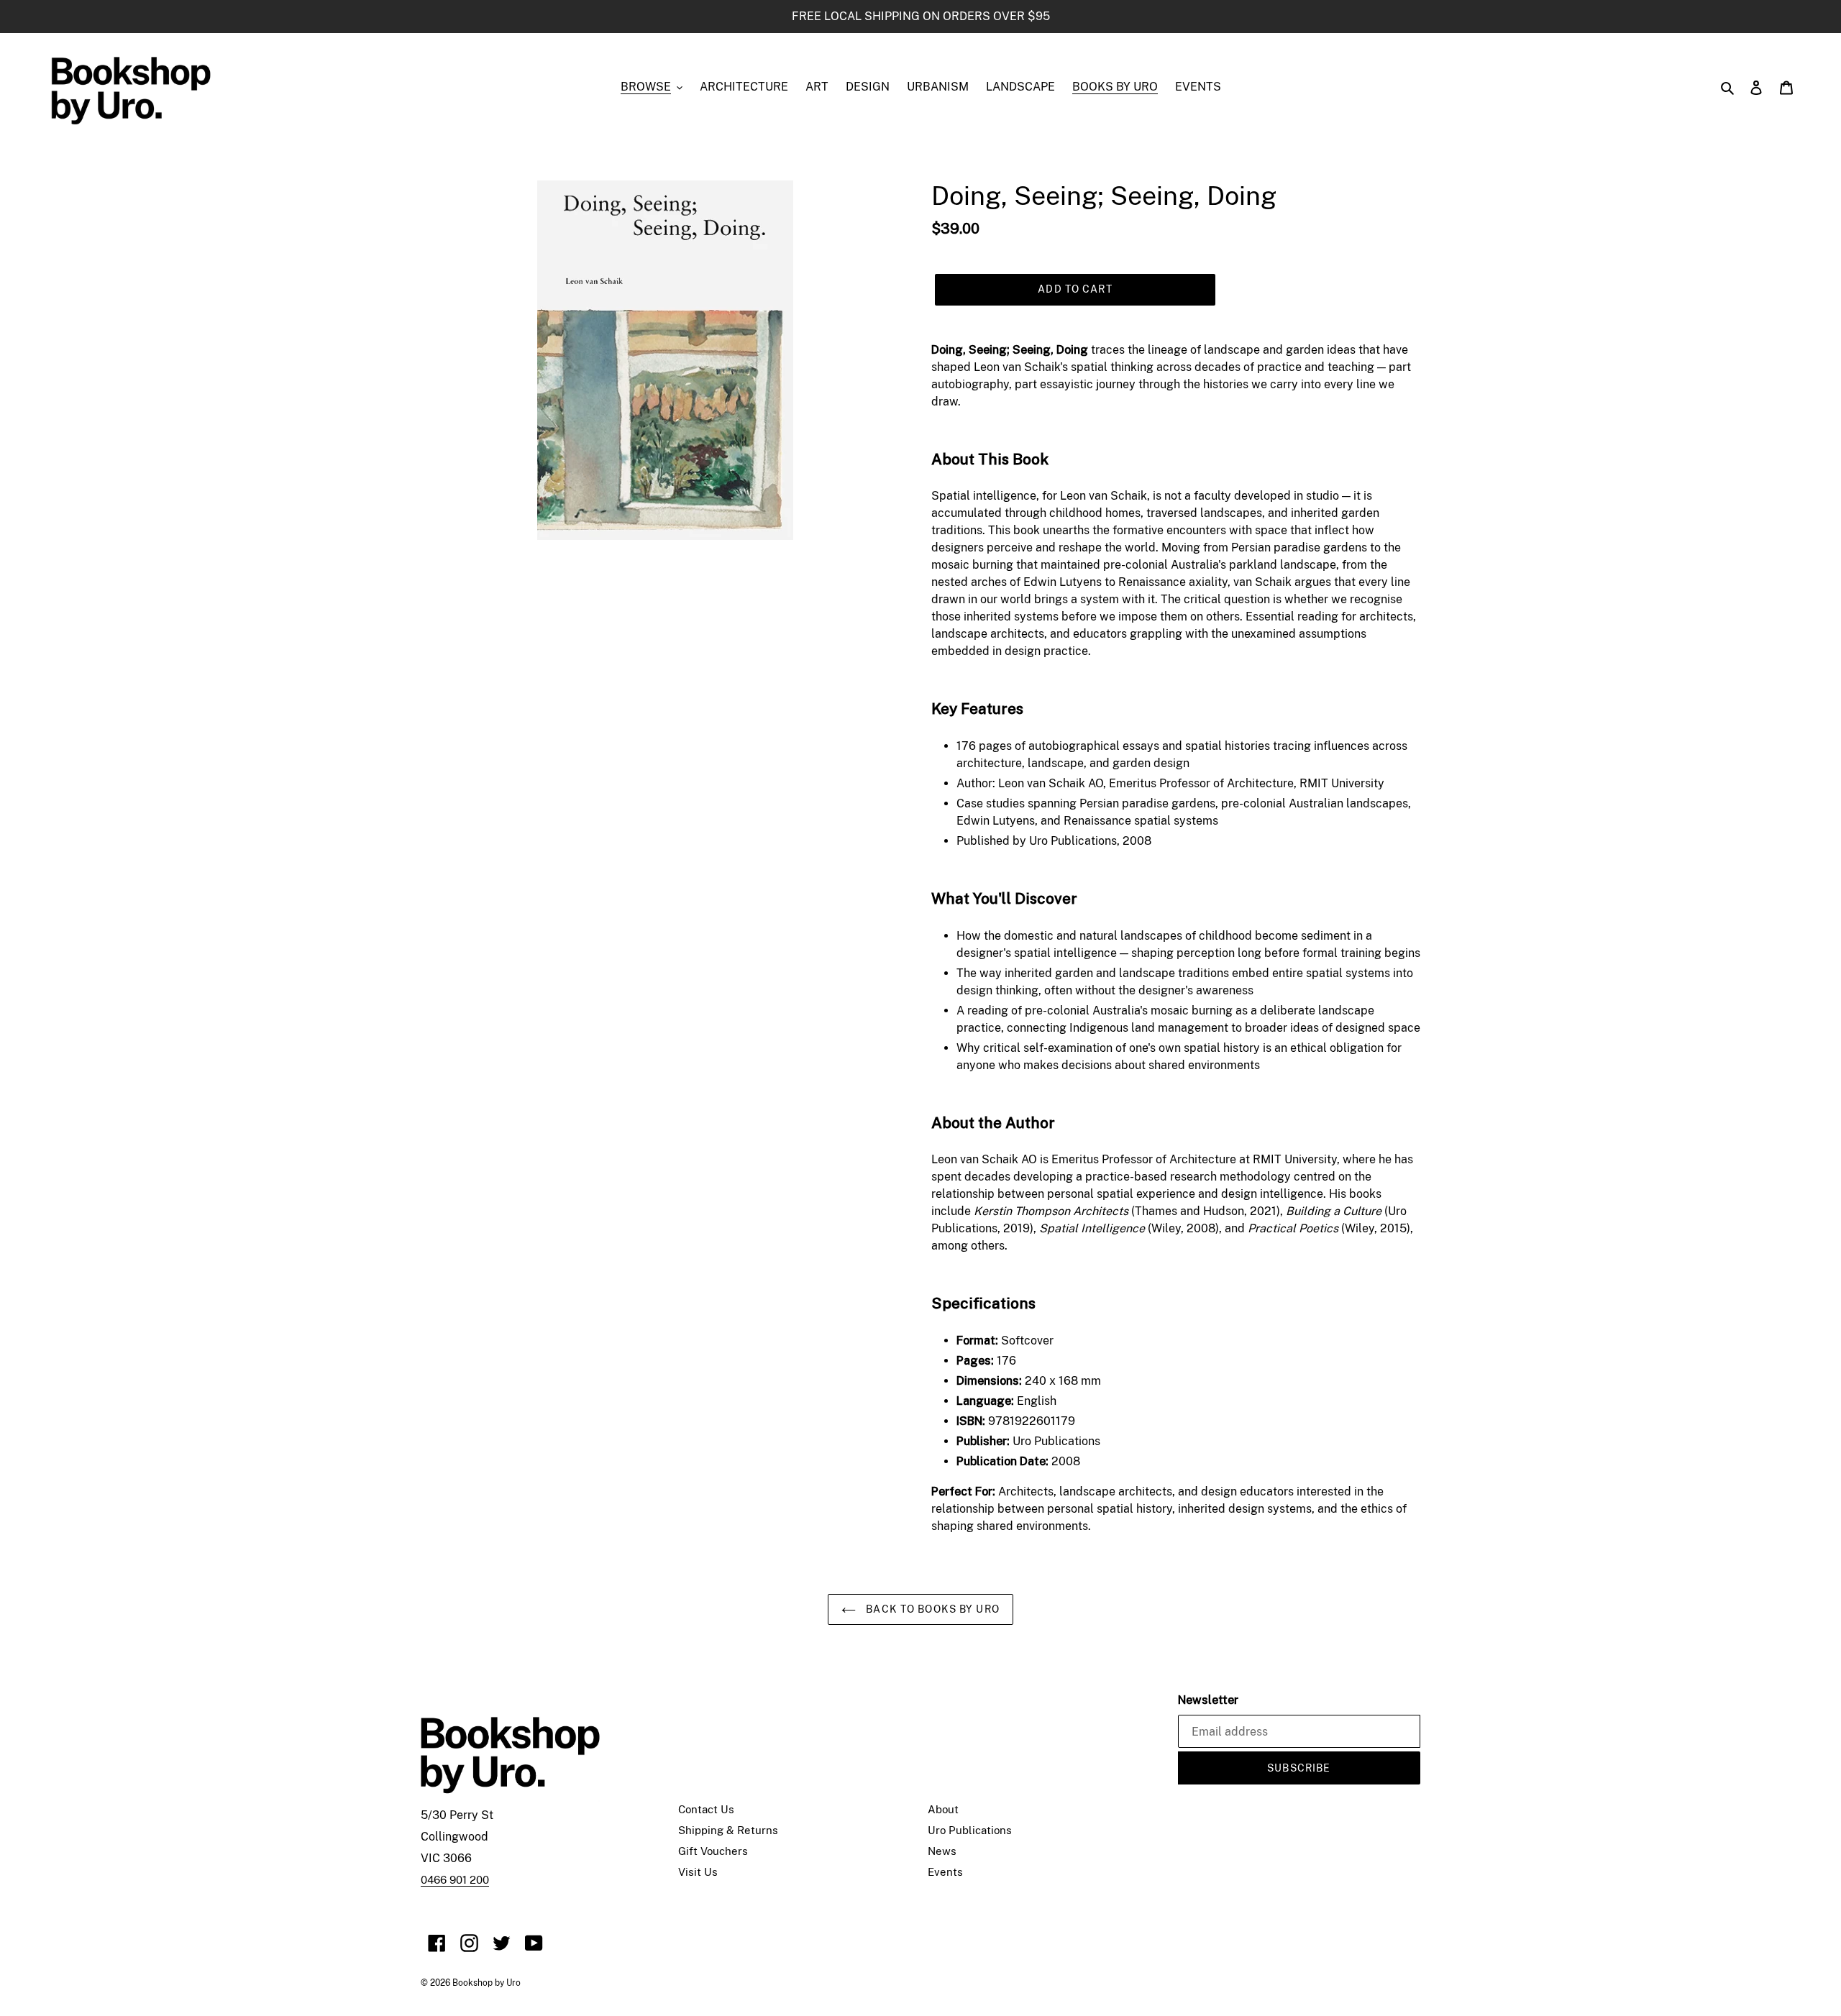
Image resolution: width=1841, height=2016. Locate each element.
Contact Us (706, 1809)
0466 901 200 (455, 1880)
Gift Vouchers (713, 1851)
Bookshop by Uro (486, 1983)
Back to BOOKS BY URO (931, 1609)
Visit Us (698, 1872)
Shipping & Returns (728, 1830)
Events (945, 1872)
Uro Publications (970, 1830)
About (943, 1809)
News (942, 1851)
